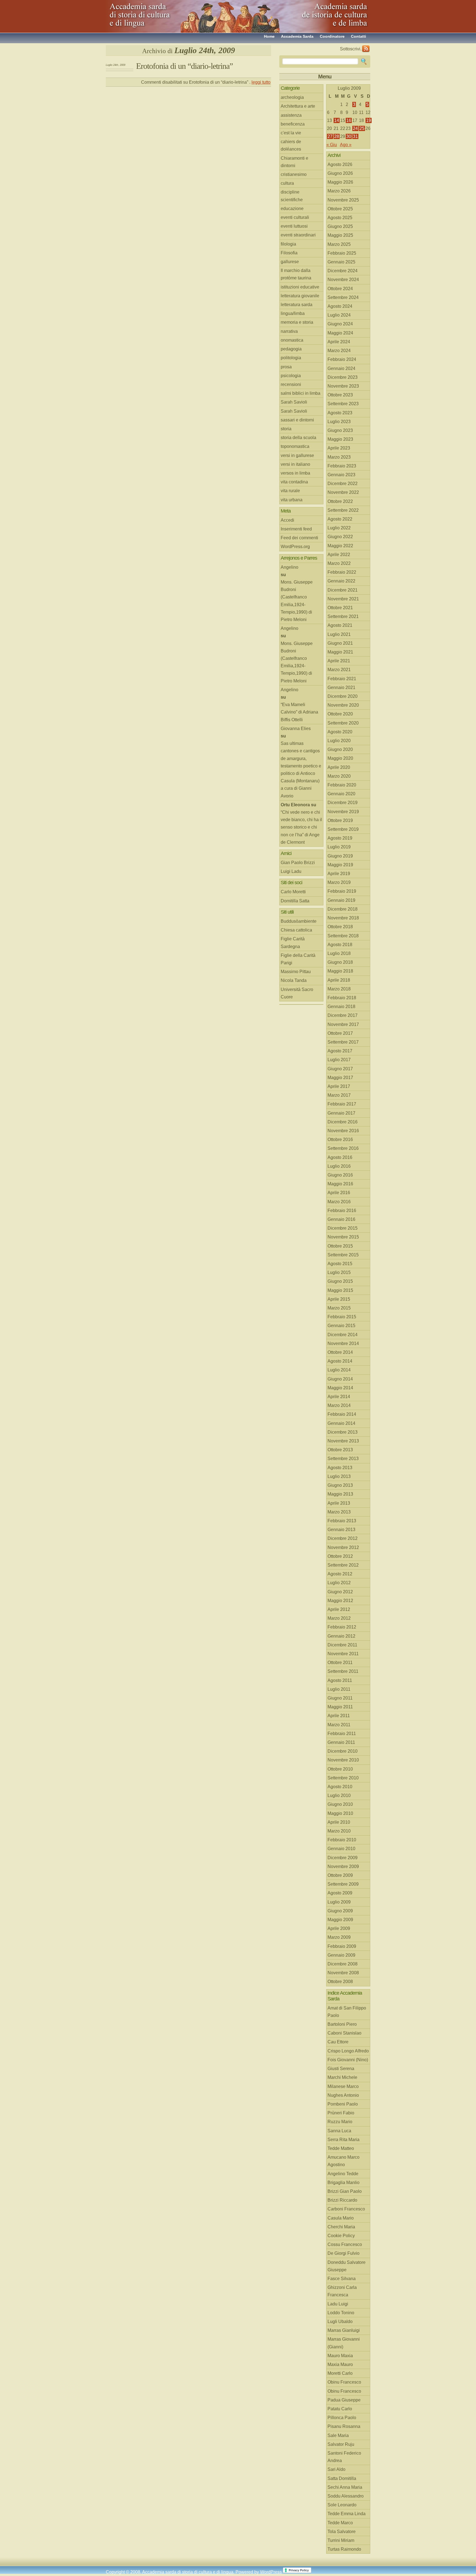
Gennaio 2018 (341, 1007)
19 (369, 120)
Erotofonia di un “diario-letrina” (184, 66)
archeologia (292, 97)
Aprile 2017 (339, 1086)
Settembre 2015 (343, 1255)
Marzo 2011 (339, 1725)
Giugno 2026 (340, 173)
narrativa (289, 331)
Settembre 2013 (343, 1459)
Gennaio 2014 (341, 1423)
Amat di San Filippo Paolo (347, 2012)
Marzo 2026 (339, 191)
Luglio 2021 (339, 634)
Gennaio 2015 (341, 1326)
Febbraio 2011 (342, 1734)
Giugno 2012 (340, 1592)
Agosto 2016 (340, 1157)
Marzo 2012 (339, 1618)
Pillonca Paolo (342, 2418)
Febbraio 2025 (342, 253)
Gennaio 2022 (341, 581)
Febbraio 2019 (342, 891)
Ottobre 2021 (340, 608)
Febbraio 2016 (342, 1211)
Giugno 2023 (340, 430)
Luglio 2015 (339, 1272)
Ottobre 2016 (340, 1139)
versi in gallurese (297, 455)
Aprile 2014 (339, 1397)
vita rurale (290, 491)
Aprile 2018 (339, 980)
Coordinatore (332, 36)
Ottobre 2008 (340, 1982)
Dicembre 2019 (343, 803)
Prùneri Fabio (341, 2113)
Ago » (346, 145)
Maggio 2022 (340, 546)
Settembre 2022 (343, 510)
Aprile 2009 (339, 1928)
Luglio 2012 (339, 1583)
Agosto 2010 (340, 1787)
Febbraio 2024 (342, 359)
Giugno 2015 (340, 1281)
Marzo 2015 (339, 1308)
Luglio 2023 (339, 422)
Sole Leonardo (342, 2505)
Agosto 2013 (340, 1468)
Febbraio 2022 (342, 572)
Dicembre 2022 (343, 484)
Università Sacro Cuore (297, 993)
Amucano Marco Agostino (344, 2161)
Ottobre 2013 (340, 1450)
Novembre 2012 (343, 1547)
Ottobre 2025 (340, 209)
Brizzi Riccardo (342, 2200)
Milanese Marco (343, 2086)
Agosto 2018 (340, 945)
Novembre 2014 (343, 1343)
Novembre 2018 (343, 918)
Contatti (359, 36)
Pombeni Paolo (343, 2104)
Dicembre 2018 (343, 909)
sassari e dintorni (297, 420)
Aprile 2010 (339, 1822)
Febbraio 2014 (342, 1414)
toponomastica (295, 446)
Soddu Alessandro (346, 2496)
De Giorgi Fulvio (344, 2253)
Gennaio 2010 (341, 1849)
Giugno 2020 (340, 749)
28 (337, 136)
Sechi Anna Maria (345, 2487)
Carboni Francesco (346, 2209)
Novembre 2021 (343, 599)
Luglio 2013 (339, 1476)
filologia (288, 244)
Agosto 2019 (340, 838)
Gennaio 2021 (341, 687)
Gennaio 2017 (341, 1113)
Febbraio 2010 (342, 1840)
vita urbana (292, 500)
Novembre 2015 (343, 1237)
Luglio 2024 (339, 315)
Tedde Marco (340, 2523)
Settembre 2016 (343, 1148)
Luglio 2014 (339, 1370)
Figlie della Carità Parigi (298, 959)
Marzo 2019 (339, 882)
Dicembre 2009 (343, 1858)
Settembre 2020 (343, 723)
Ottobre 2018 (340, 927)
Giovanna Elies (296, 729)
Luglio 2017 (339, 1060)
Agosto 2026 (340, 164)
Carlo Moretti (293, 892)
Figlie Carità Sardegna (293, 943)
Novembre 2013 (343, 1441)
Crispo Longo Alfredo (348, 2051)
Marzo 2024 (339, 351)
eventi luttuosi (294, 226)
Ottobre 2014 (340, 1352)
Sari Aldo (336, 2469)
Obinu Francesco (344, 2382)
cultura (287, 183)
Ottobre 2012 (340, 1556)
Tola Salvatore (342, 2532)
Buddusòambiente (299, 921)
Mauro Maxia (340, 2356)
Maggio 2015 (340, 1290)
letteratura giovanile (300, 296)
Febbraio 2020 (342, 785)
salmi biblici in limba (301, 393)
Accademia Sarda (297, 36)
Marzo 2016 (339, 1202)
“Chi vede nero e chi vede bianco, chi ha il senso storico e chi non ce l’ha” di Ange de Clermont (301, 827)
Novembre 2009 (343, 1866)
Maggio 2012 (340, 1601)
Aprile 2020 (339, 767)
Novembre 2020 (343, 705)
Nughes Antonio (343, 2095)
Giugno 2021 (340, 643)
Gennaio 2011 (341, 1742)
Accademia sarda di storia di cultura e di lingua (155, 14)
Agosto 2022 (340, 519)
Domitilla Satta (295, 901)
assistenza (291, 115)
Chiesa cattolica (296, 930)
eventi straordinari (298, 235)
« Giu (332, 145)
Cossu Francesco (345, 2244)
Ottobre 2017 (340, 1033)
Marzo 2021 (339, 670)
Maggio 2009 (340, 1920)
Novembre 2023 (343, 386)
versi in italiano (295, 464)
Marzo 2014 (339, 1405)
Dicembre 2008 (343, 1964)
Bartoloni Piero (342, 2024)
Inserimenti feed (296, 529)
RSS (366, 49)
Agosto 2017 (340, 1051)
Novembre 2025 (343, 200)
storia (286, 429)
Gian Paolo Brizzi (298, 863)
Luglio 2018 (339, 953)
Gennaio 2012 (341, 1636)
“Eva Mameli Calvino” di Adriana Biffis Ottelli (299, 712)
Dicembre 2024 (343, 271)
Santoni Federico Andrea (344, 2457)
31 (355, 136)
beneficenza (293, 124)
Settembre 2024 (343, 297)
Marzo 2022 (339, 563)
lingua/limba (293, 313)
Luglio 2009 (339, 1902)
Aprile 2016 (339, 1193)
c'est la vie (291, 133)
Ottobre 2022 (340, 501)
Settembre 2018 (343, 936)
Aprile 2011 (339, 1716)
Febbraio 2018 (342, 998)
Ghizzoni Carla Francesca (342, 2291)
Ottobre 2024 (340, 289)
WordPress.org (295, 547)
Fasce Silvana (342, 2279)
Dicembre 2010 (343, 1751)
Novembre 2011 (343, 1654)
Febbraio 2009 (342, 1946)
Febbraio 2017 (342, 1104)
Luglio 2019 (339, 847)
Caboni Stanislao (344, 2033)
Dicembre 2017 (343, 1015)
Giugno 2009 (340, 1911)
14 (337, 120)
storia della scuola (298, 438)
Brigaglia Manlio (344, 2182)
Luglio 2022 (339, 528)
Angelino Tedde (343, 2174)
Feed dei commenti (299, 538)
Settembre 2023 (343, 404)
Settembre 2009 (343, 1884)
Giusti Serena (341, 2069)
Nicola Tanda (294, 980)
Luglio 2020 (339, 741)
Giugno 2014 (340, 1379)
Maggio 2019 (340, 865)
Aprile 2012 (339, 1609)
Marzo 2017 (339, 1095)
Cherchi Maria (341, 2227)
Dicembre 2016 (343, 1122)
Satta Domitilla (342, 2478)
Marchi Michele (342, 2077)
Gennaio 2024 (341, 368)
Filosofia (289, 253)
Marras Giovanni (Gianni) (344, 2343)
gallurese (290, 262)
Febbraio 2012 (342, 1627)
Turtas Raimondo (344, 2549)
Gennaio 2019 (341, 900)
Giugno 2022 (340, 537)
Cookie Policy (341, 2236)
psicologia (291, 376)
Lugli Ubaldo (340, 2322)
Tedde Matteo (341, 2148)
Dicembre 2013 (343, 1432)
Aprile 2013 (339, 1503)
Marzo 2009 (339, 1937)
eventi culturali (295, 217)
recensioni (291, 384)
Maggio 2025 (340, 235)
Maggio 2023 (340, 439)
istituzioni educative (300, 287)
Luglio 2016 (339, 1166)
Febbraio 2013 (342, 1521)
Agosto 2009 (340, 1893)
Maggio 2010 (340, 1813)
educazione (292, 209)
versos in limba (295, 473)
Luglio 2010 (339, 1795)
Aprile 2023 (339, 448)
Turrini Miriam (341, 2540)
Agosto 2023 (340, 413)
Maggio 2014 (340, 1388)
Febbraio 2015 (342, 1317)
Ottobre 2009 (340, 1875)
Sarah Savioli (294, 402)
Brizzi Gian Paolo (345, 2191)
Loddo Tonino (341, 2313)
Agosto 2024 (340, 306)
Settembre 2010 (343, 1778)
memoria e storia (297, 322)
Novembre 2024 (343, 280)
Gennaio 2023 (341, 475)
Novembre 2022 (343, 492)
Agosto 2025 (340, 218)
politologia (291, 358)
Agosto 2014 (340, 1361)
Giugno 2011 (340, 1698)
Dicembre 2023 (343, 377)
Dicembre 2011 (342, 1645)
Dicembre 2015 (343, 1228)
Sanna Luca (339, 2131)
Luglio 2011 (339, 1689)
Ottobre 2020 (340, 714)
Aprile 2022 (339, 555)
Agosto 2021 (340, 625)
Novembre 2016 (343, 1131)
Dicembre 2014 (343, 1335)
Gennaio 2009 (341, 1955)
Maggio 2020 (340, 758)
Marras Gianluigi (344, 2330)
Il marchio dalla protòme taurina (296, 274)
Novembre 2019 (343, 812)
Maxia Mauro (340, 2364)
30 (349, 136)
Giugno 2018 (340, 962)
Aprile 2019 (339, 874)
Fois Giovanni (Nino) (348, 2060)
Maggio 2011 (340, 1707)
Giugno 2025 (340, 226)
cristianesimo (294, 174)
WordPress (271, 2572)
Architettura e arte (298, 106)
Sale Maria (338, 2435)
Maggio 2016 (340, 1184)
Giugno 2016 (340, 1175)
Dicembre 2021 (343, 590)
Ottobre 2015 (340, 1246)
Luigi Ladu (291, 871)
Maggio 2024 (340, 333)
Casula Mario (341, 2218)
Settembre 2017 (343, 1042)
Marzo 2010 (339, 1831)
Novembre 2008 (343, 1973)
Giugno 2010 (340, 1804)
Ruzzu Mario (340, 2122)
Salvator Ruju (341, 2444)
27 (330, 136)
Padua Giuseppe (344, 2400)
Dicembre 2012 (343, 1538)
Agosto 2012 (340, 1574)
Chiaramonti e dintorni (294, 162)
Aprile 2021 (339, 661)
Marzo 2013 (339, 1512)
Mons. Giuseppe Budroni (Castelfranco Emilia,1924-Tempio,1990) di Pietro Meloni (297, 601)
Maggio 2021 (340, 652)
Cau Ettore (338, 2042)
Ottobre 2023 (340, 395)
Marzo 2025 (339, 244)
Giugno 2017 (340, 1069)
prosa (286, 367)
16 (349, 120)
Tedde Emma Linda (347, 2514)
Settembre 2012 (343, 1565)
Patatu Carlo (340, 2409)
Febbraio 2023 (342, 466)
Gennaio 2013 (341, 1530)
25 (362, 128)
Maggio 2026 (340, 182)
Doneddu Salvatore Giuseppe (347, 2266)
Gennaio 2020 (341, 794)
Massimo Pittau (296, 972)
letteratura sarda (297, 305)
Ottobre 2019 (340, 820)
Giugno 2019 (340, 856)
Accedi (287, 520)
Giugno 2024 (340, 324)
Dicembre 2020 (343, 696)
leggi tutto (261, 82)
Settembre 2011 (343, 1671)
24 (355, 128)
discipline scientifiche (292, 196)
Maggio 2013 (340, 1494)
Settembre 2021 (343, 616)
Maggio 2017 (340, 1078)
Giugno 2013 (340, 1485)
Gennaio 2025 (341, 262)
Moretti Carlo (340, 2373)
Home (269, 36)
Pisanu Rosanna (344, 2426)
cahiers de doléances (291, 145)
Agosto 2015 (340, 1264)
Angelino (290, 567)
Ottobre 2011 (340, 1663)
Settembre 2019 (343, 829)
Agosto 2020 (340, 732)
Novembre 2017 (343, 1024)
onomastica (292, 340)
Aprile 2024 (339, 342)
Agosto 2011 (340, 1680)
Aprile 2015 (339, 1299)
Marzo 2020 (339, 776)
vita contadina (294, 482)
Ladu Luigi (338, 2304)
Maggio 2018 (340, 971)
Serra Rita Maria (344, 2140)
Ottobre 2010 (340, 1769)
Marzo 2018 (339, 989)
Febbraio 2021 (342, 679)
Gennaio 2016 (341, 1219)
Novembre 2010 (343, 1760)
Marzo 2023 (339, 457)
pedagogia (291, 349)
